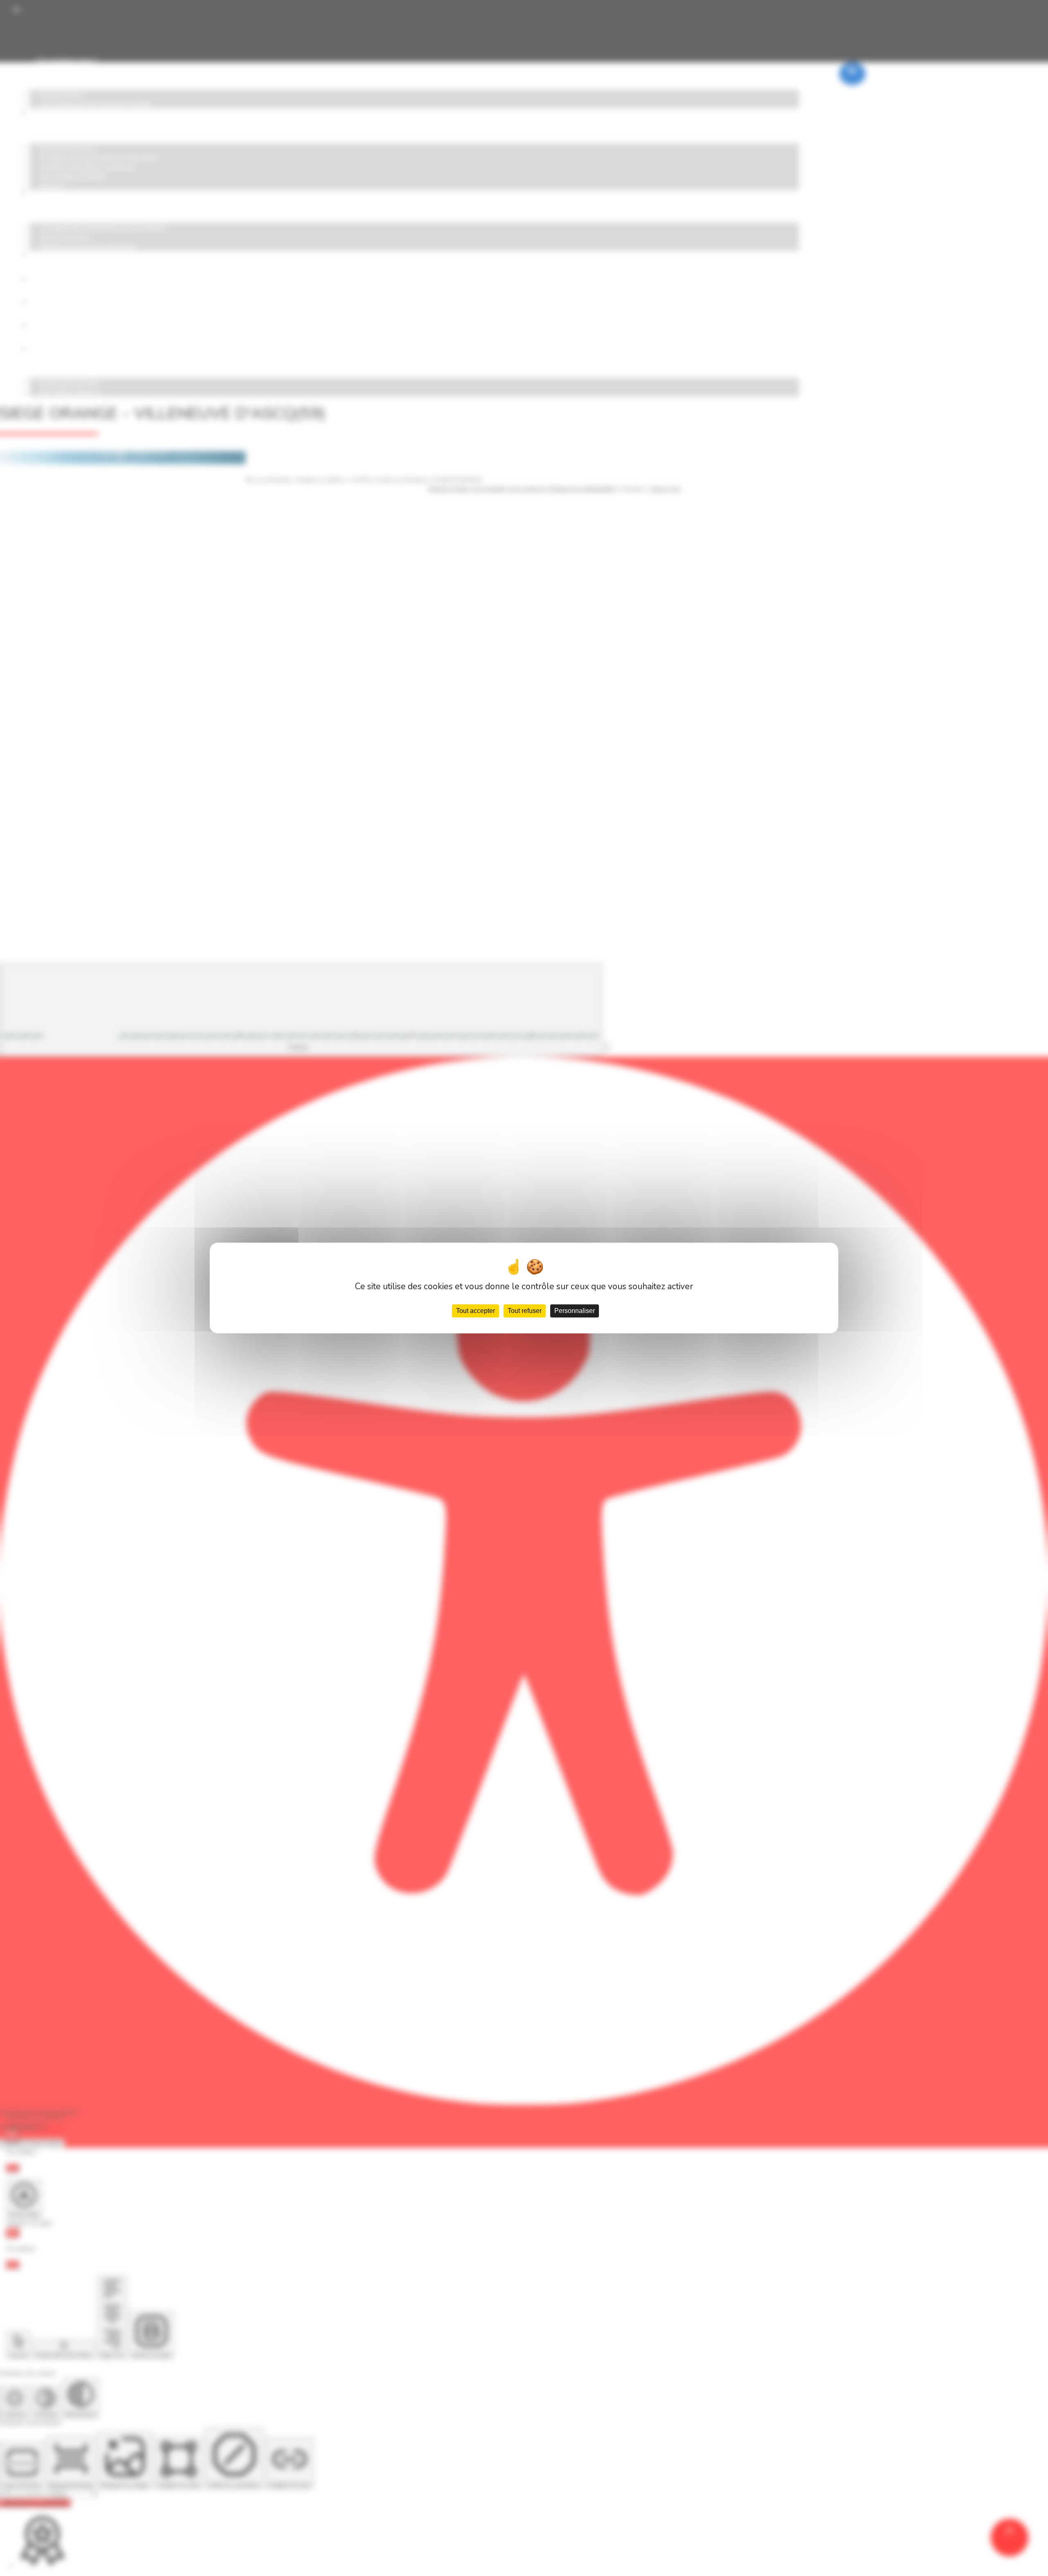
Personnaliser (575, 1311)
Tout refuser (525, 1311)
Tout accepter (475, 1311)
